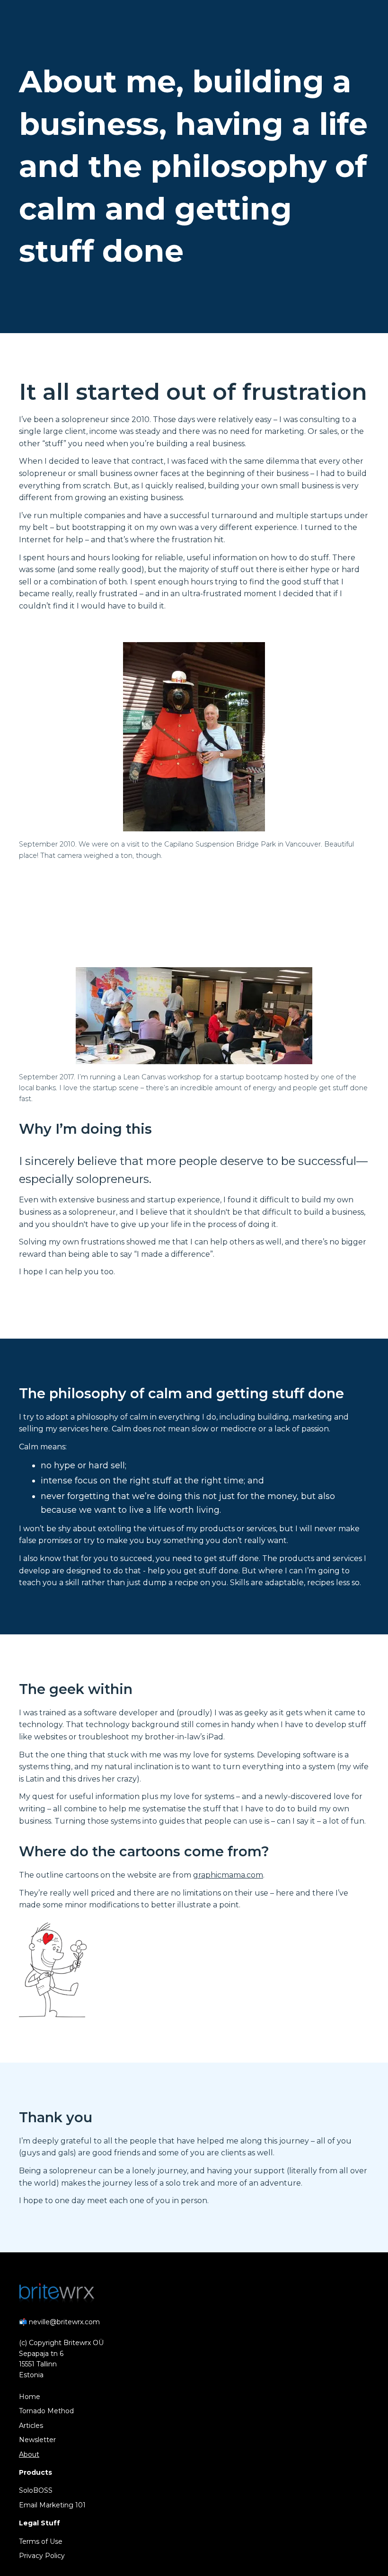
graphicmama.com (228, 1875)
